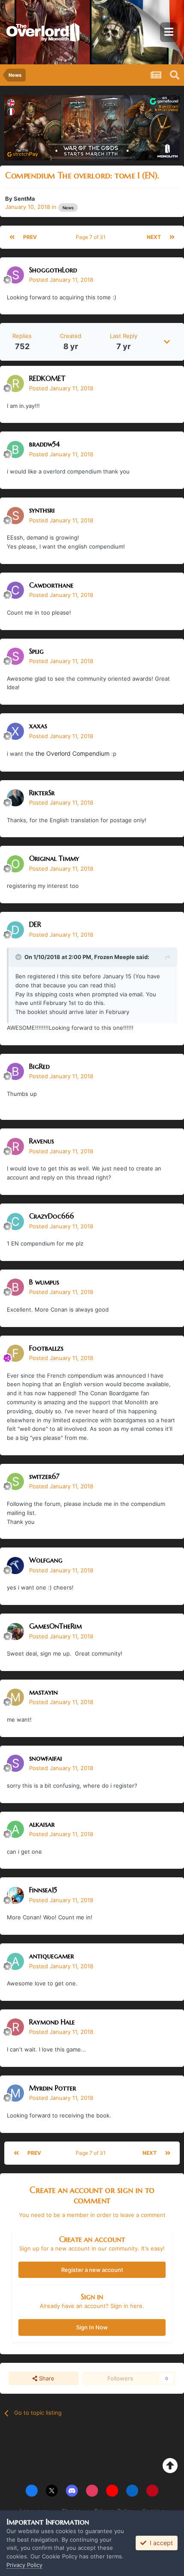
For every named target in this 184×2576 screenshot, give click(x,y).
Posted (61, 280)
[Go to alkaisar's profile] (15, 1829)
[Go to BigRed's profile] (15, 1071)
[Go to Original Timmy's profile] (15, 864)
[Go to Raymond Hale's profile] (15, 2027)
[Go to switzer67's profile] (15, 1481)
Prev (30, 237)
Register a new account (92, 2270)
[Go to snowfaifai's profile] (15, 1763)
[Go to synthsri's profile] (15, 516)
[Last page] (172, 237)
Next (154, 237)
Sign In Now (92, 2327)
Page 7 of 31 (92, 237)
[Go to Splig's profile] (15, 656)
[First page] (12, 237)
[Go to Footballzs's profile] (15, 1353)
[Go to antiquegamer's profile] (15, 1961)
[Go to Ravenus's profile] (15, 1146)
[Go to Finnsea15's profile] (15, 1895)
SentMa (24, 199)
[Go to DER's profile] (15, 930)
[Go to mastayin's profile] (15, 1697)
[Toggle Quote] (19, 957)
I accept (160, 2543)
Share (46, 2378)
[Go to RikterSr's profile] (15, 798)
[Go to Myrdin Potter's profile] (15, 2093)
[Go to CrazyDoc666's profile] (15, 1222)
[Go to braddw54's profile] (15, 449)
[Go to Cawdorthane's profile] (15, 590)
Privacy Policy (24, 2565)
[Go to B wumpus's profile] (15, 1287)
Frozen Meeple (114, 957)
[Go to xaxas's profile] (15, 731)
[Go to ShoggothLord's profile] (15, 275)
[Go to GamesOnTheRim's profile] (15, 1632)
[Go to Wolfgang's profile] (15, 1566)
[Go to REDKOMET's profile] (15, 383)
